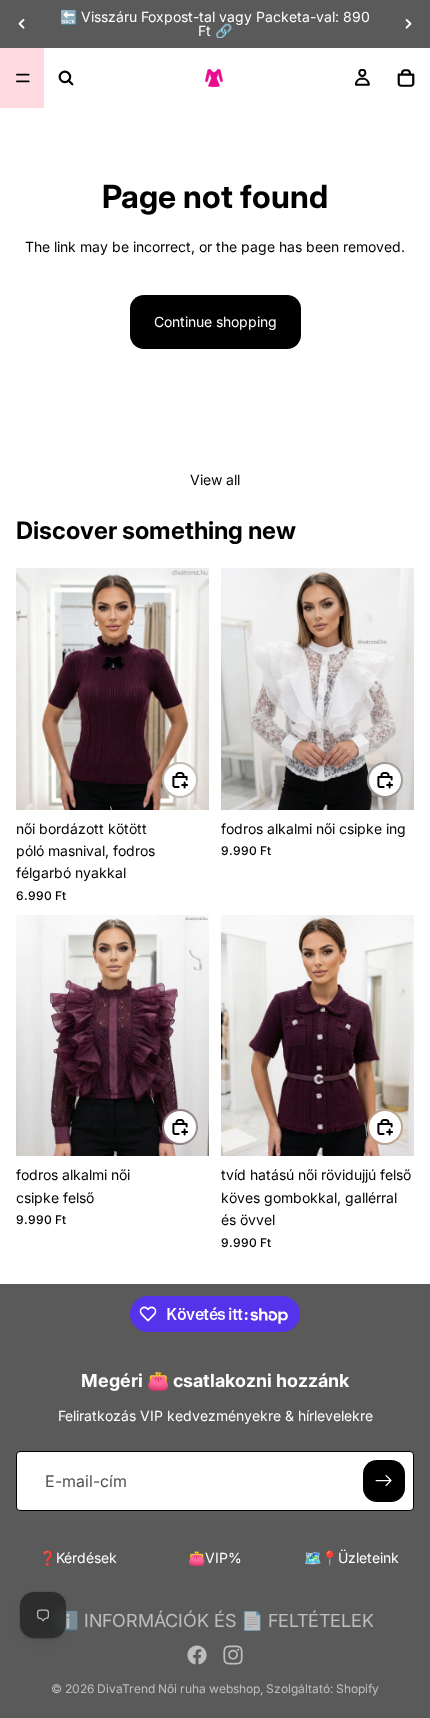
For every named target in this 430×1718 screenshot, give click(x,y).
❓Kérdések (78, 1557)
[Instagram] (233, 1655)
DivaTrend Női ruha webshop (178, 1688)
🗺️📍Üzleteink (351, 1557)
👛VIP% (215, 1557)
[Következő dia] (408, 24)
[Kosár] (406, 78)
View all (215, 479)
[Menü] (23, 78)
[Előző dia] (22, 24)
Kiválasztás (197, 779)
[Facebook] (197, 1655)
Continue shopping (215, 321)
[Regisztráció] (384, 1481)
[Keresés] (66, 78)
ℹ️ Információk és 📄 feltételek (215, 1620)
